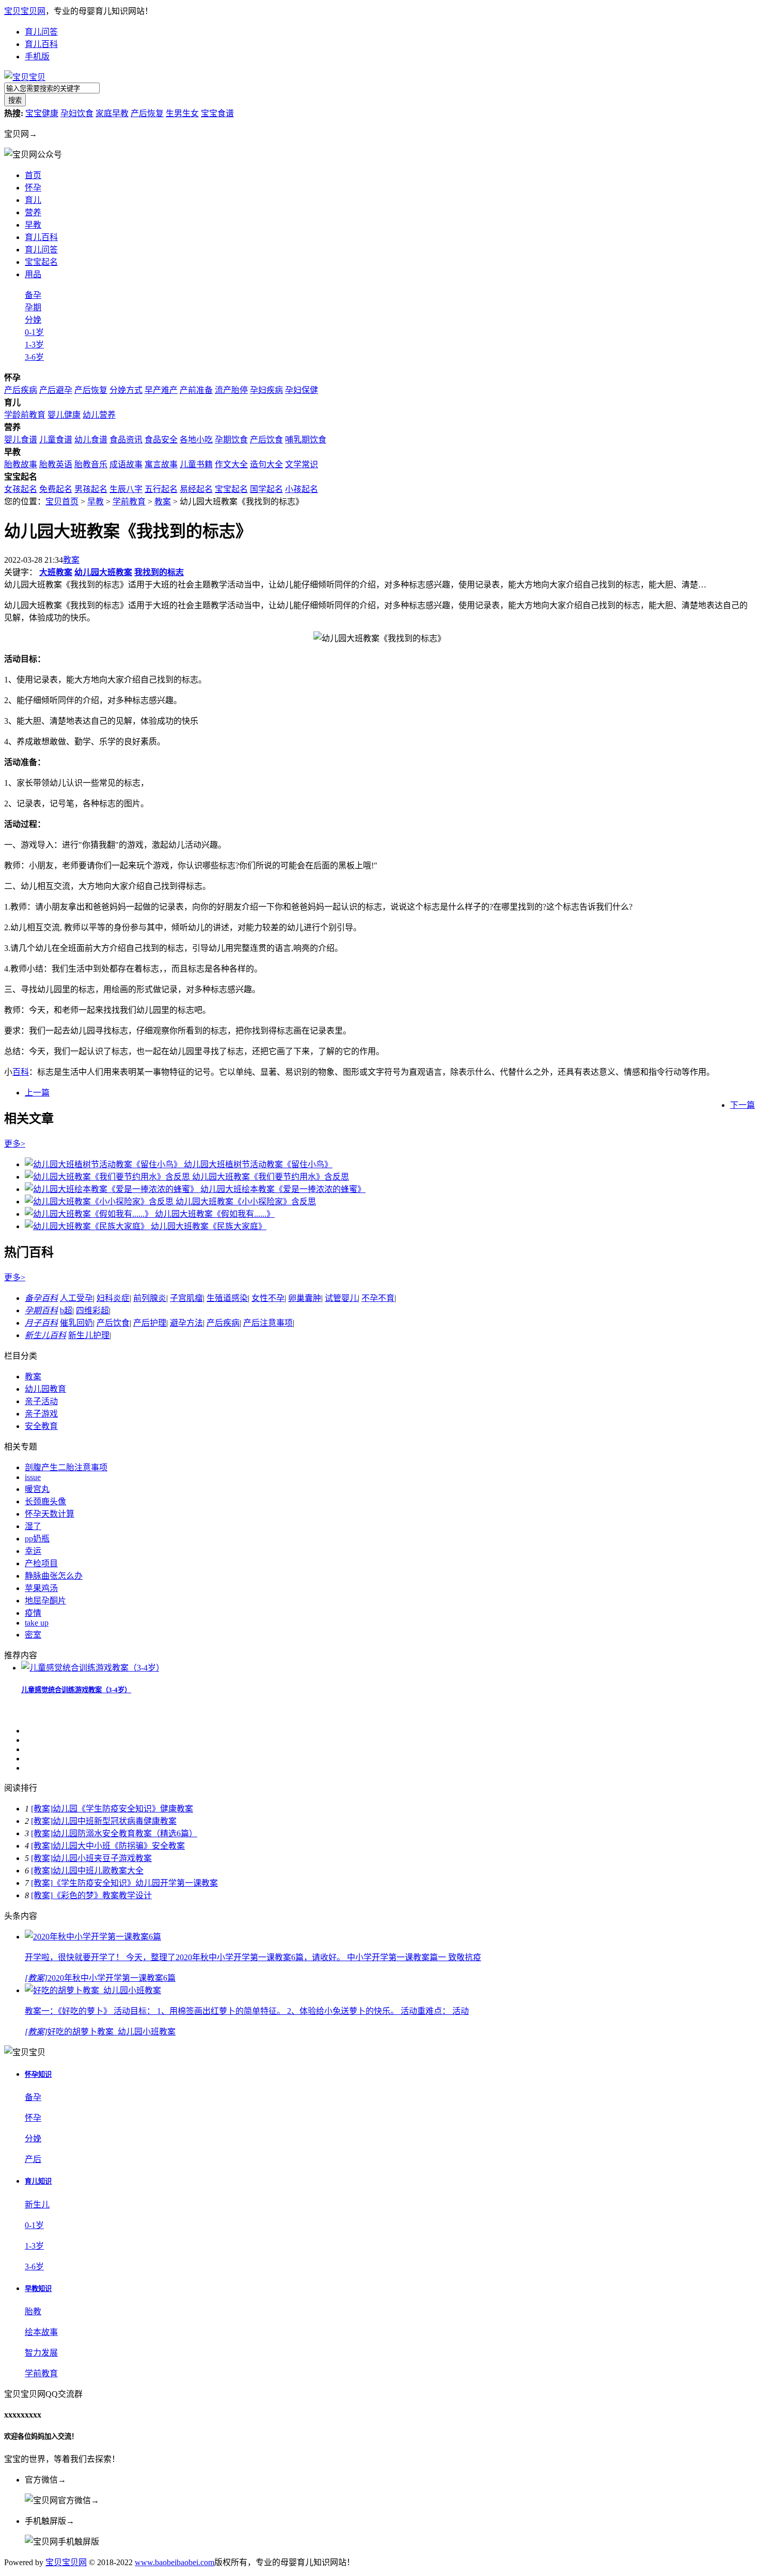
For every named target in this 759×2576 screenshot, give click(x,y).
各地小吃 (196, 440)
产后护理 (150, 1323)
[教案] (42, 1809)
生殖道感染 (227, 1298)
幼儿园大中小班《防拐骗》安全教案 (119, 1846)
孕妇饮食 (77, 113)
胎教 (33, 2311)
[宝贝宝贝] (25, 77)
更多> (15, 1144)
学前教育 (129, 502)
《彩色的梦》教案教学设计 (102, 1895)
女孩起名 (21, 489)
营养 (33, 212)
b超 (66, 1310)
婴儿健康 (64, 415)
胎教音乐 (91, 464)
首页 (33, 175)
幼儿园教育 (45, 1389)
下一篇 (742, 1105)
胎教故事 (21, 464)
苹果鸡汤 (41, 1588)
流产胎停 (231, 390)
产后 (33, 2159)
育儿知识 (38, 2181)
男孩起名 (91, 489)
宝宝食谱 (217, 113)
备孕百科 (41, 1298)
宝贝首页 (62, 502)
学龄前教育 (25, 415)
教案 (163, 502)
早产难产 (161, 390)
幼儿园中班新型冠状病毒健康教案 (115, 1821)
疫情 (33, 1613)
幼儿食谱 (91, 440)
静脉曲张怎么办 (54, 1576)
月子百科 (41, 1323)
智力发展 (41, 2353)
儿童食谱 (56, 440)
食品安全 (161, 440)
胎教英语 (56, 464)
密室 (33, 1635)
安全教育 (41, 1426)
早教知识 (38, 2289)
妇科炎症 (113, 1298)
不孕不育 (378, 1298)
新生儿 (37, 2205)
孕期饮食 (231, 440)
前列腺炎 (150, 1298)
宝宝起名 (41, 262)
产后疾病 (21, 390)
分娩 (33, 320)
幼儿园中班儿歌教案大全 (98, 1871)
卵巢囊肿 (305, 1298)
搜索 (15, 100)
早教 (96, 502)
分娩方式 (126, 390)
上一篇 (37, 1093)
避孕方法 (186, 1323)
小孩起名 (302, 489)
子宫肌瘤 (186, 1298)
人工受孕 (76, 1298)
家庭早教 (112, 113)
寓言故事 (161, 464)
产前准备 (196, 390)
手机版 (37, 57)
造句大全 (266, 464)
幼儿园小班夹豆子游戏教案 (102, 1858)
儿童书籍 (196, 464)
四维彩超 (92, 1310)
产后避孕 (56, 390)
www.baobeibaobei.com (175, 2562)
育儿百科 (41, 44)
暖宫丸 (37, 1489)
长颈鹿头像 (45, 1501)
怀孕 (33, 188)
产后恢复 (147, 113)
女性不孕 (268, 1298)
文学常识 (302, 464)
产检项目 (41, 1563)
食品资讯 (126, 440)
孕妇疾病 (266, 390)
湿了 (33, 1526)
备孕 (33, 295)
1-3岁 (34, 345)
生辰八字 (126, 489)
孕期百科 (41, 1310)
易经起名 (196, 489)
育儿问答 (41, 32)
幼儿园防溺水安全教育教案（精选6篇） (125, 1833)
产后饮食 (266, 440)
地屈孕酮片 (45, 1601)
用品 (33, 274)
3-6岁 (34, 357)
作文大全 (231, 464)
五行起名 (161, 489)
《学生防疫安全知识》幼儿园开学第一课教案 (135, 1883)
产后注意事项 (268, 1323)
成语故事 (126, 464)
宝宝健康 (42, 113)
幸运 (33, 1551)
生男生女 (182, 113)
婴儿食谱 (21, 440)
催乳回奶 (76, 1323)
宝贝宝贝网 (25, 11)
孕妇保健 (302, 390)
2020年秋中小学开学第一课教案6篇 (112, 1978)
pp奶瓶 (37, 1539)
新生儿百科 (45, 1335)
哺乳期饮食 (306, 440)
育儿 (33, 200)
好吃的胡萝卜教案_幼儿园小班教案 (112, 2032)
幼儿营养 (99, 415)
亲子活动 (41, 1401)
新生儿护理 (89, 1335)
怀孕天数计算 (50, 1514)
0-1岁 (34, 332)
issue (33, 1477)
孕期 (33, 307)
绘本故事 (41, 2332)
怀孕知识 (38, 2074)
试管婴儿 (341, 1298)
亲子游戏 (41, 1414)
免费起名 (56, 489)
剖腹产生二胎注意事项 (66, 1467)
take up (37, 1623)
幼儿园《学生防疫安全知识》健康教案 (123, 1809)
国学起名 (266, 489)
